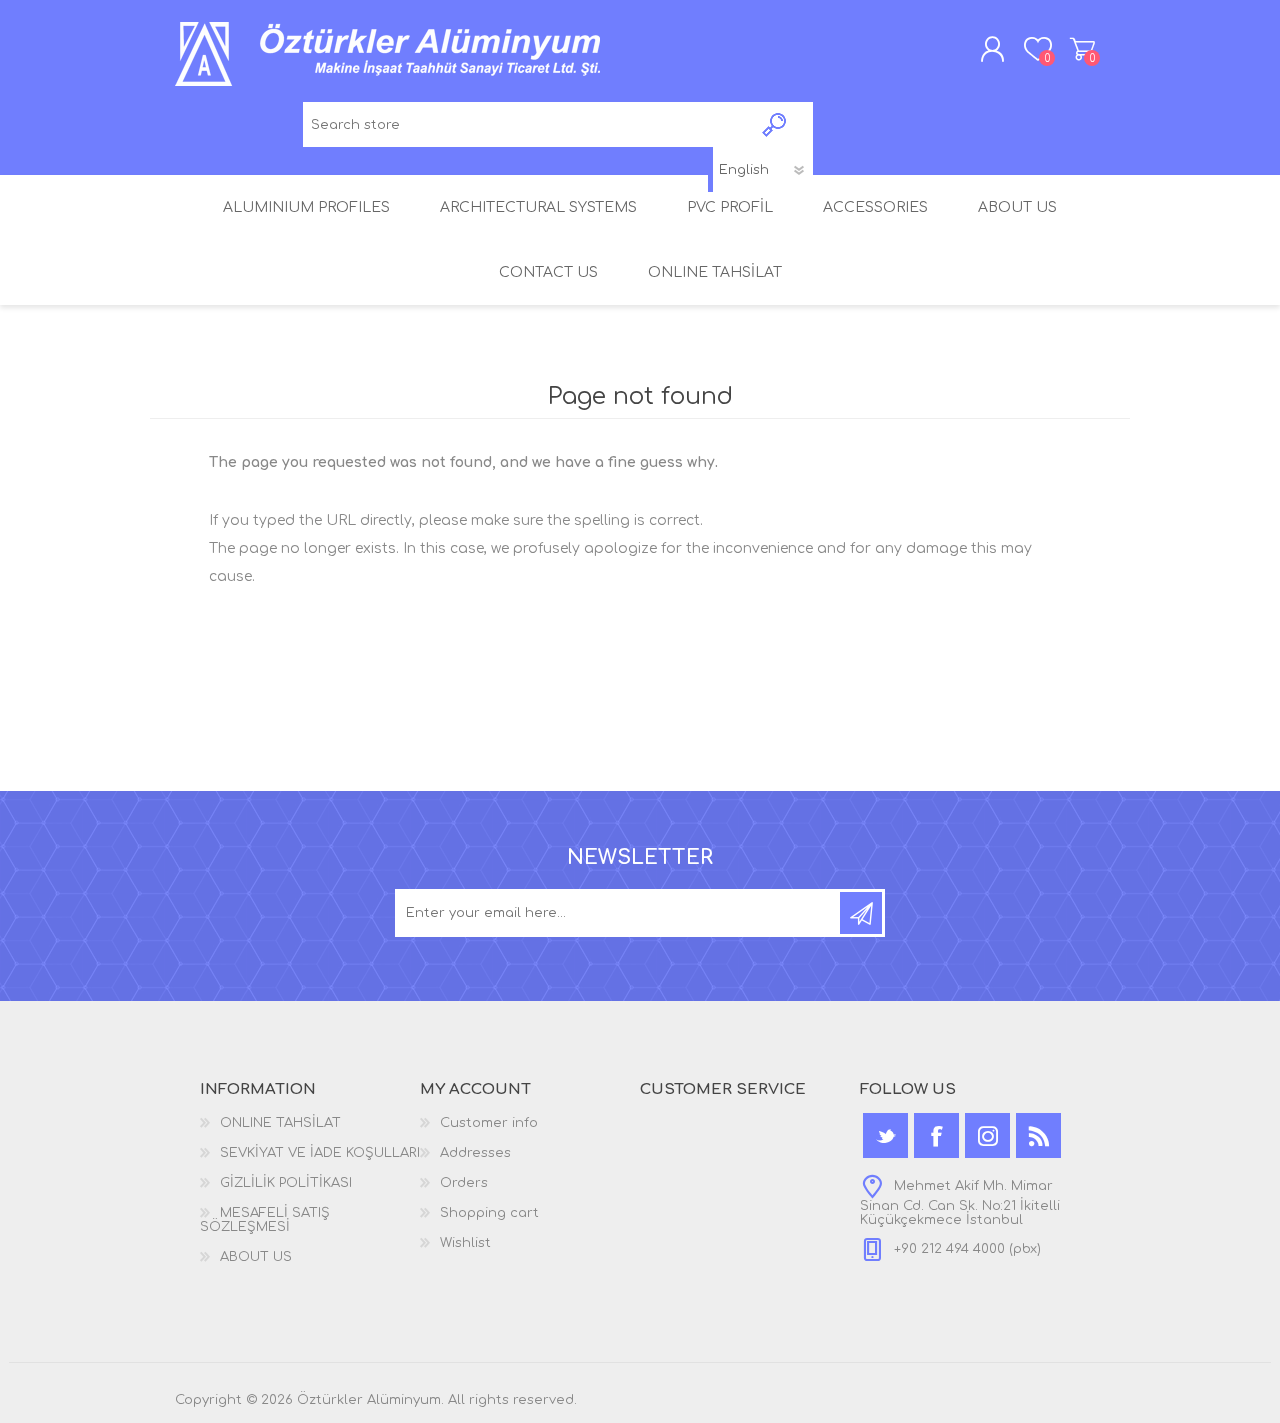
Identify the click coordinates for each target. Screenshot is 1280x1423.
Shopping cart (1082, 49)
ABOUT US (256, 1257)
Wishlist (465, 1243)
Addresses (475, 1153)
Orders (464, 1183)
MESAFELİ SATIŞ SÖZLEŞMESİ (265, 1220)
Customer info (489, 1123)
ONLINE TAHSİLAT (280, 1123)
